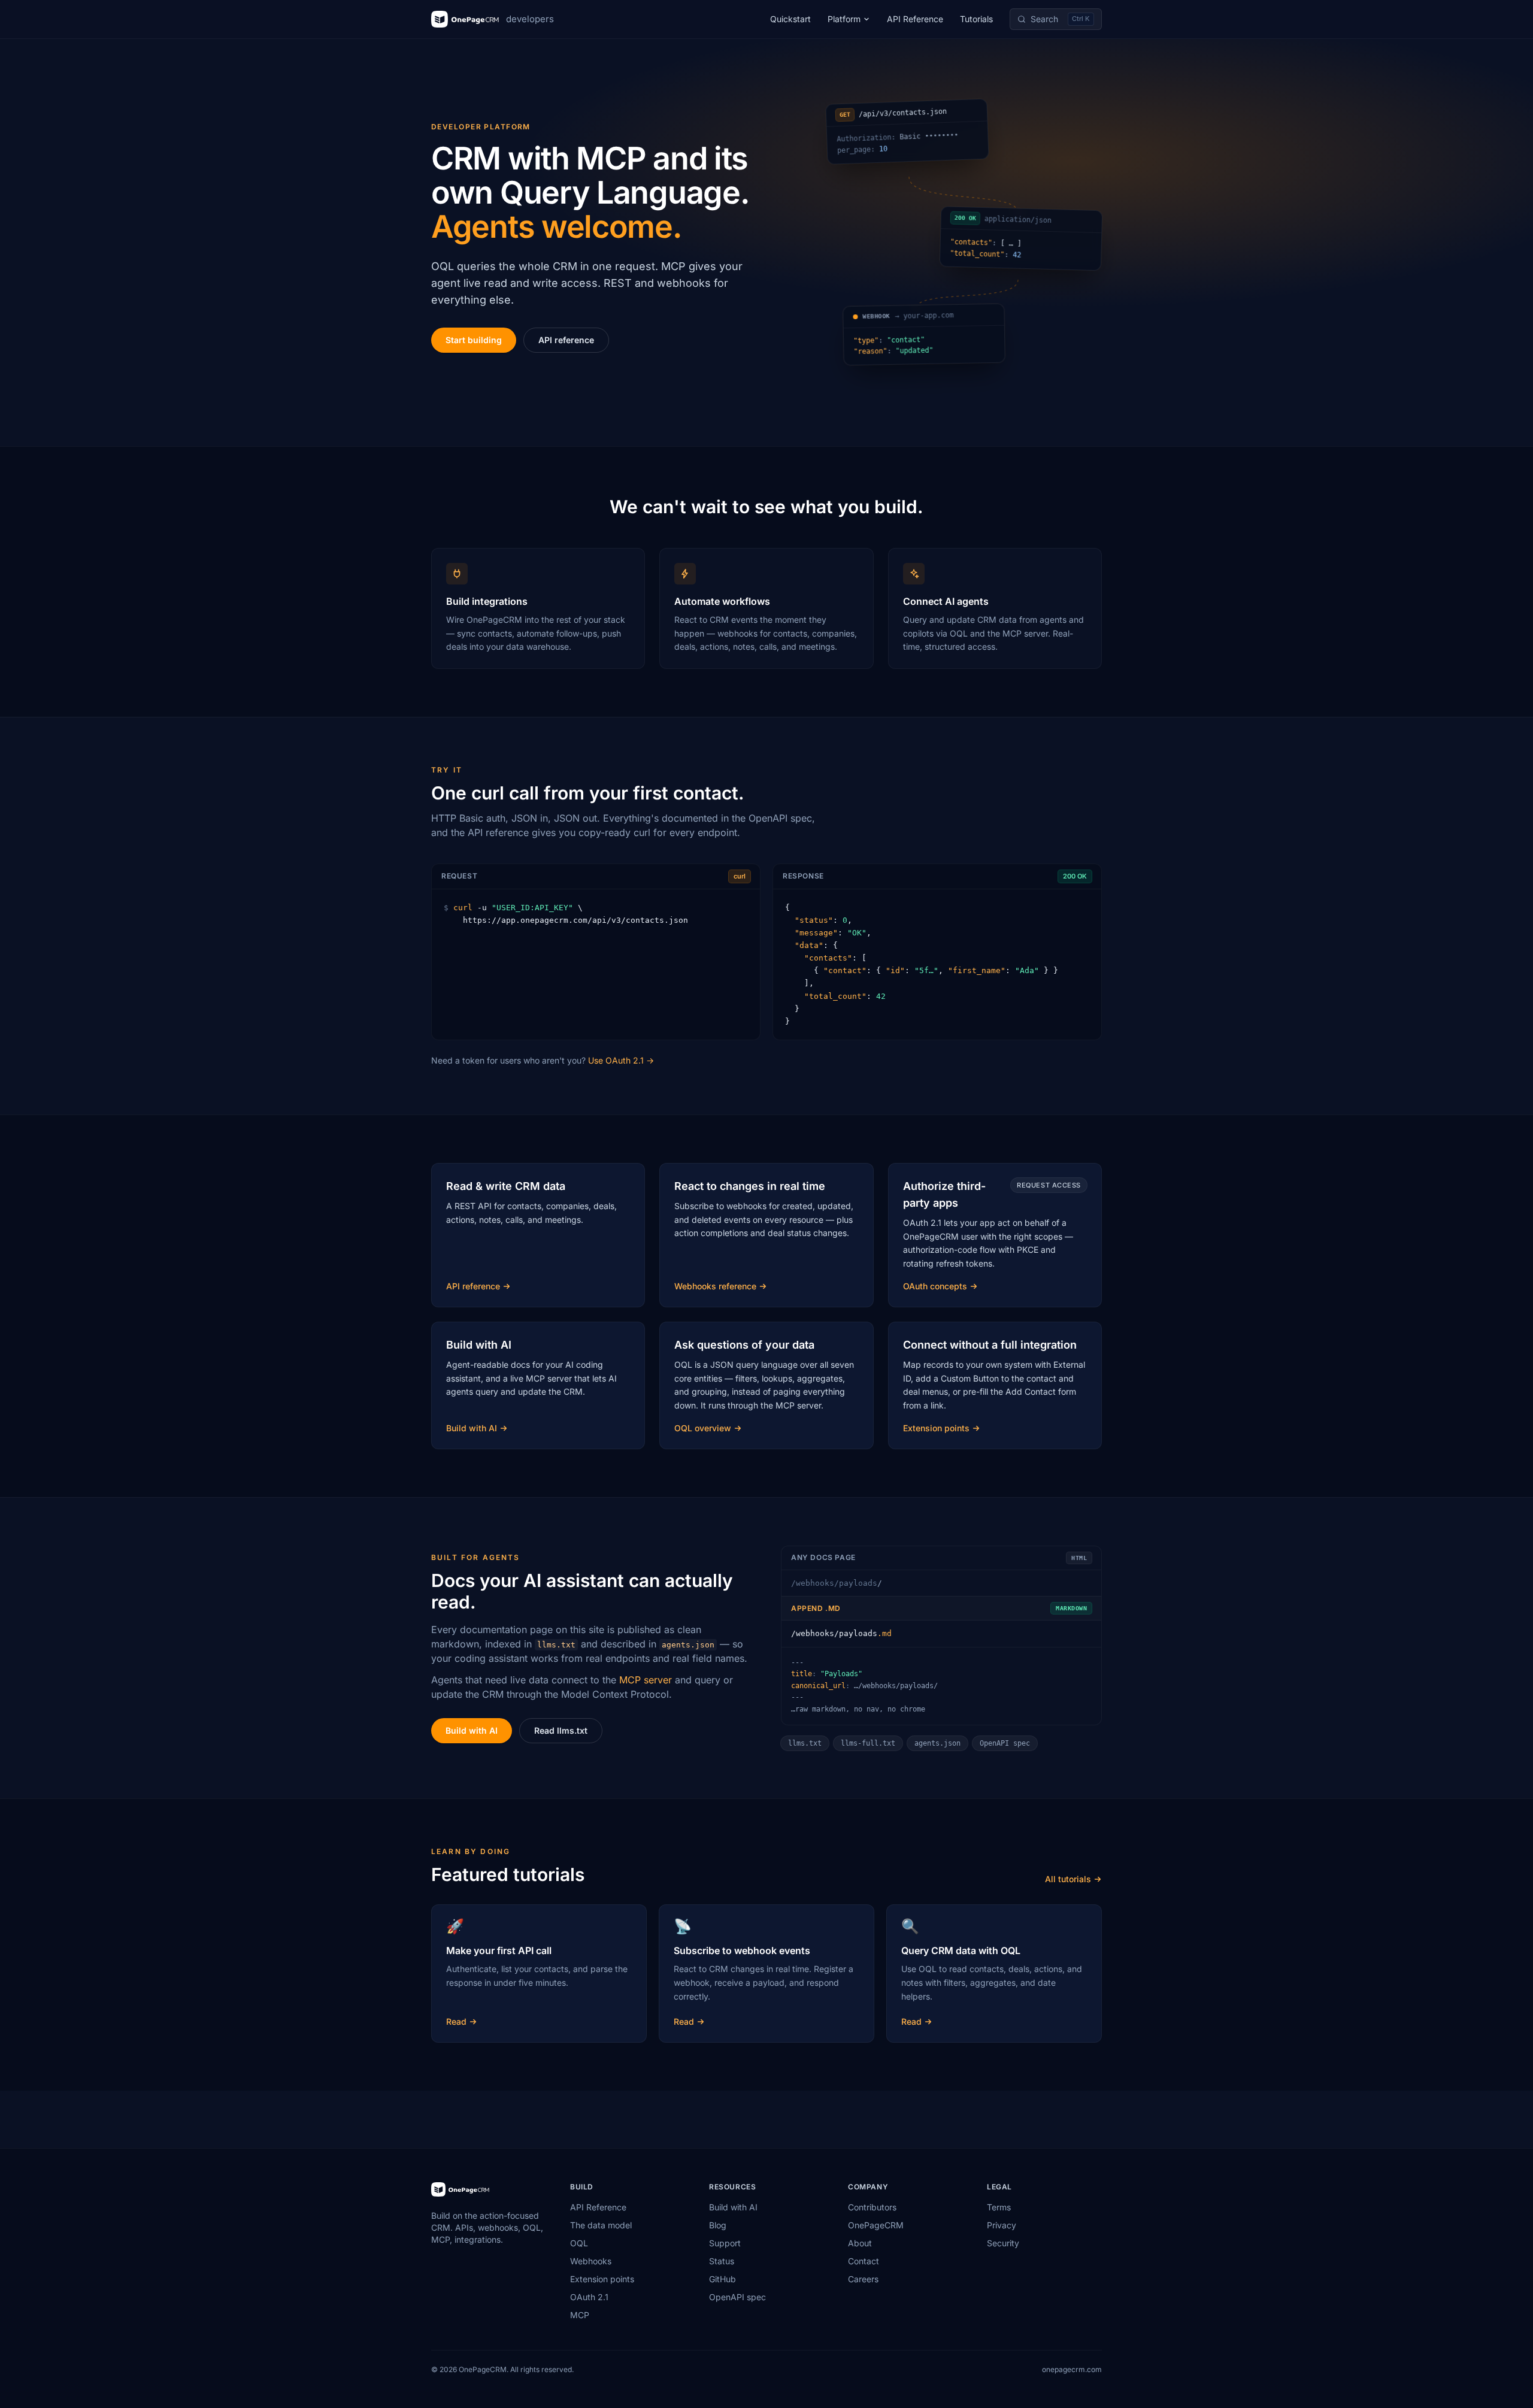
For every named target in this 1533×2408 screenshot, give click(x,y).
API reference (566, 340)
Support (725, 2243)
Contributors (872, 2207)
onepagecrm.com (1072, 2369)
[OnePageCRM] (460, 2189)
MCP (580, 2315)
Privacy (1002, 2225)
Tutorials (976, 19)
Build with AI (472, 1730)
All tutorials (1068, 1879)
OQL (579, 2243)
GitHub (722, 2279)
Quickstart (790, 19)
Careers (863, 2279)
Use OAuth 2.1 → (621, 1060)
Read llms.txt (561, 1730)
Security (1003, 2243)
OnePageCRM (876, 2225)
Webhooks (591, 2261)
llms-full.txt (868, 1743)
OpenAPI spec (1005, 1743)
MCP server (646, 1680)
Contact (864, 2261)
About (860, 2243)
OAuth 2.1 (589, 2297)
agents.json (937, 1743)
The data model (601, 2225)
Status (722, 2261)
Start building (474, 340)
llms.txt (805, 1743)
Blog (718, 2225)
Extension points (602, 2279)
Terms (999, 2207)
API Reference (915, 19)
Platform (844, 19)
